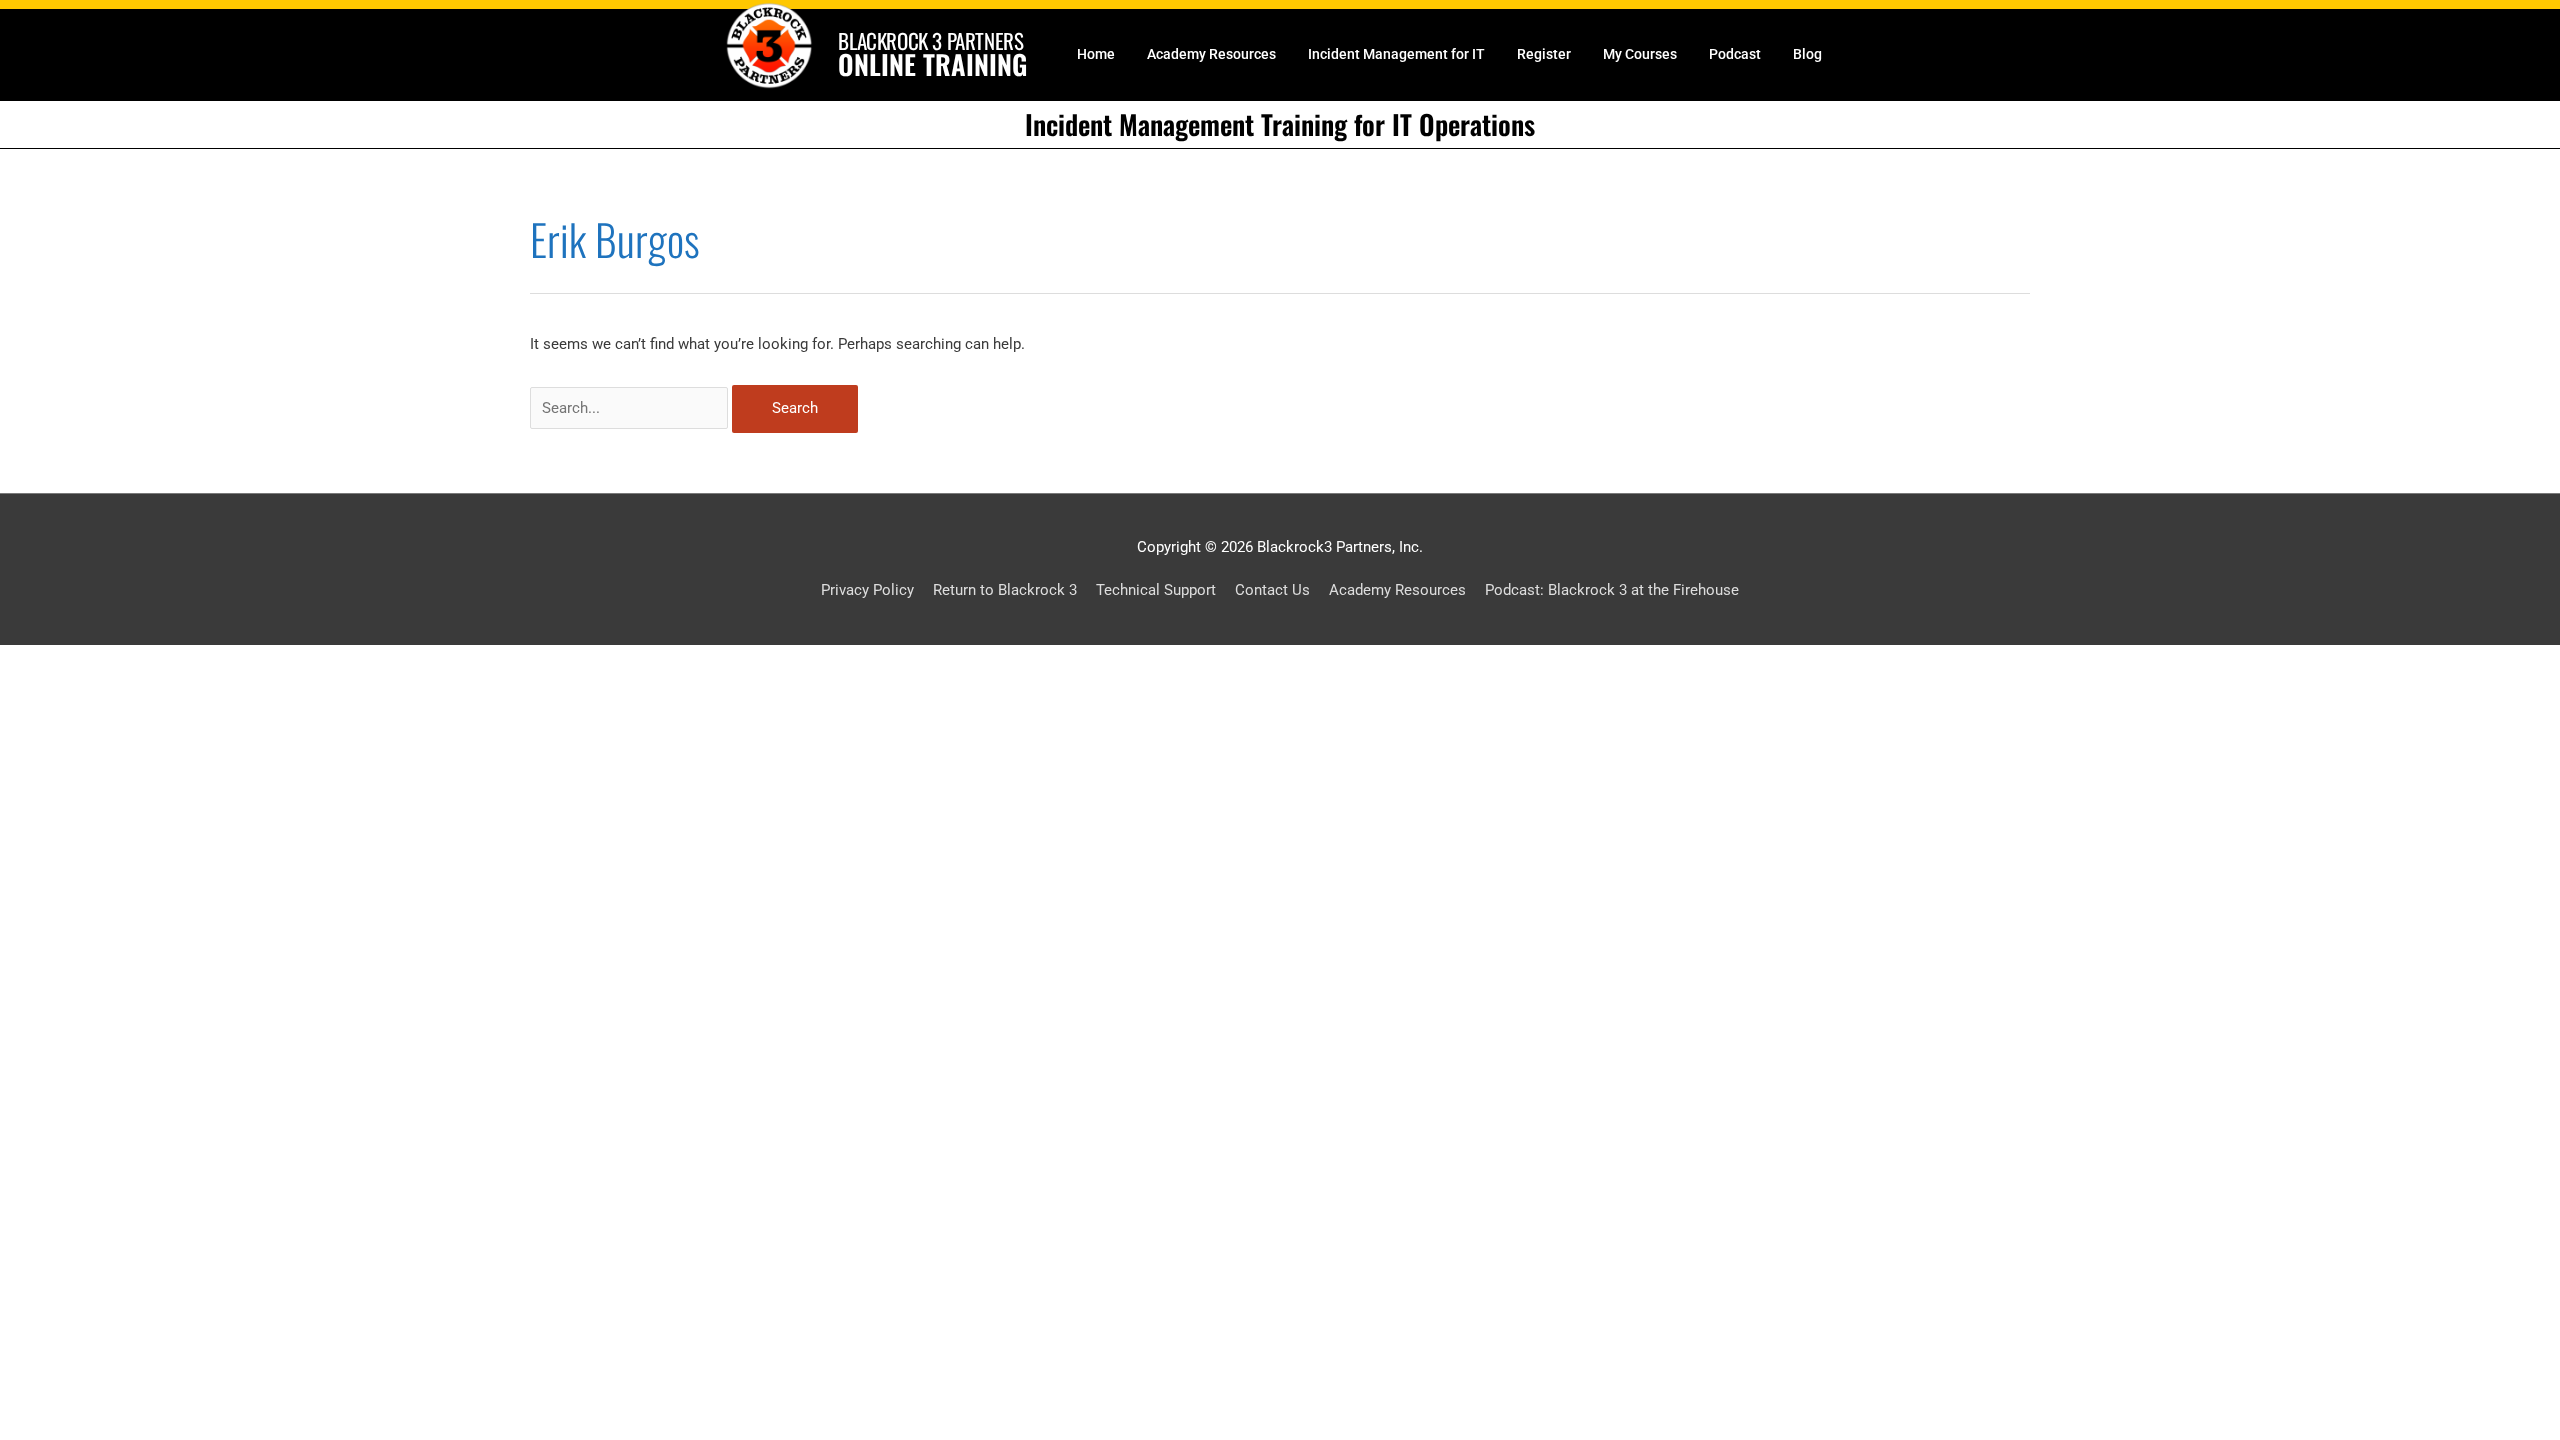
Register (1544, 54)
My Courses (1640, 54)
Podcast (1735, 54)
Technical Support (1156, 590)
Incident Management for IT (1396, 54)
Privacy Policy (867, 590)
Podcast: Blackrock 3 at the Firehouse (1612, 590)
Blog (1807, 54)
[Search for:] (631, 408)
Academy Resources (1211, 54)
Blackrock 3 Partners (930, 40)
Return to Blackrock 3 (1005, 590)
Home (1096, 54)
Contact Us (1272, 590)
